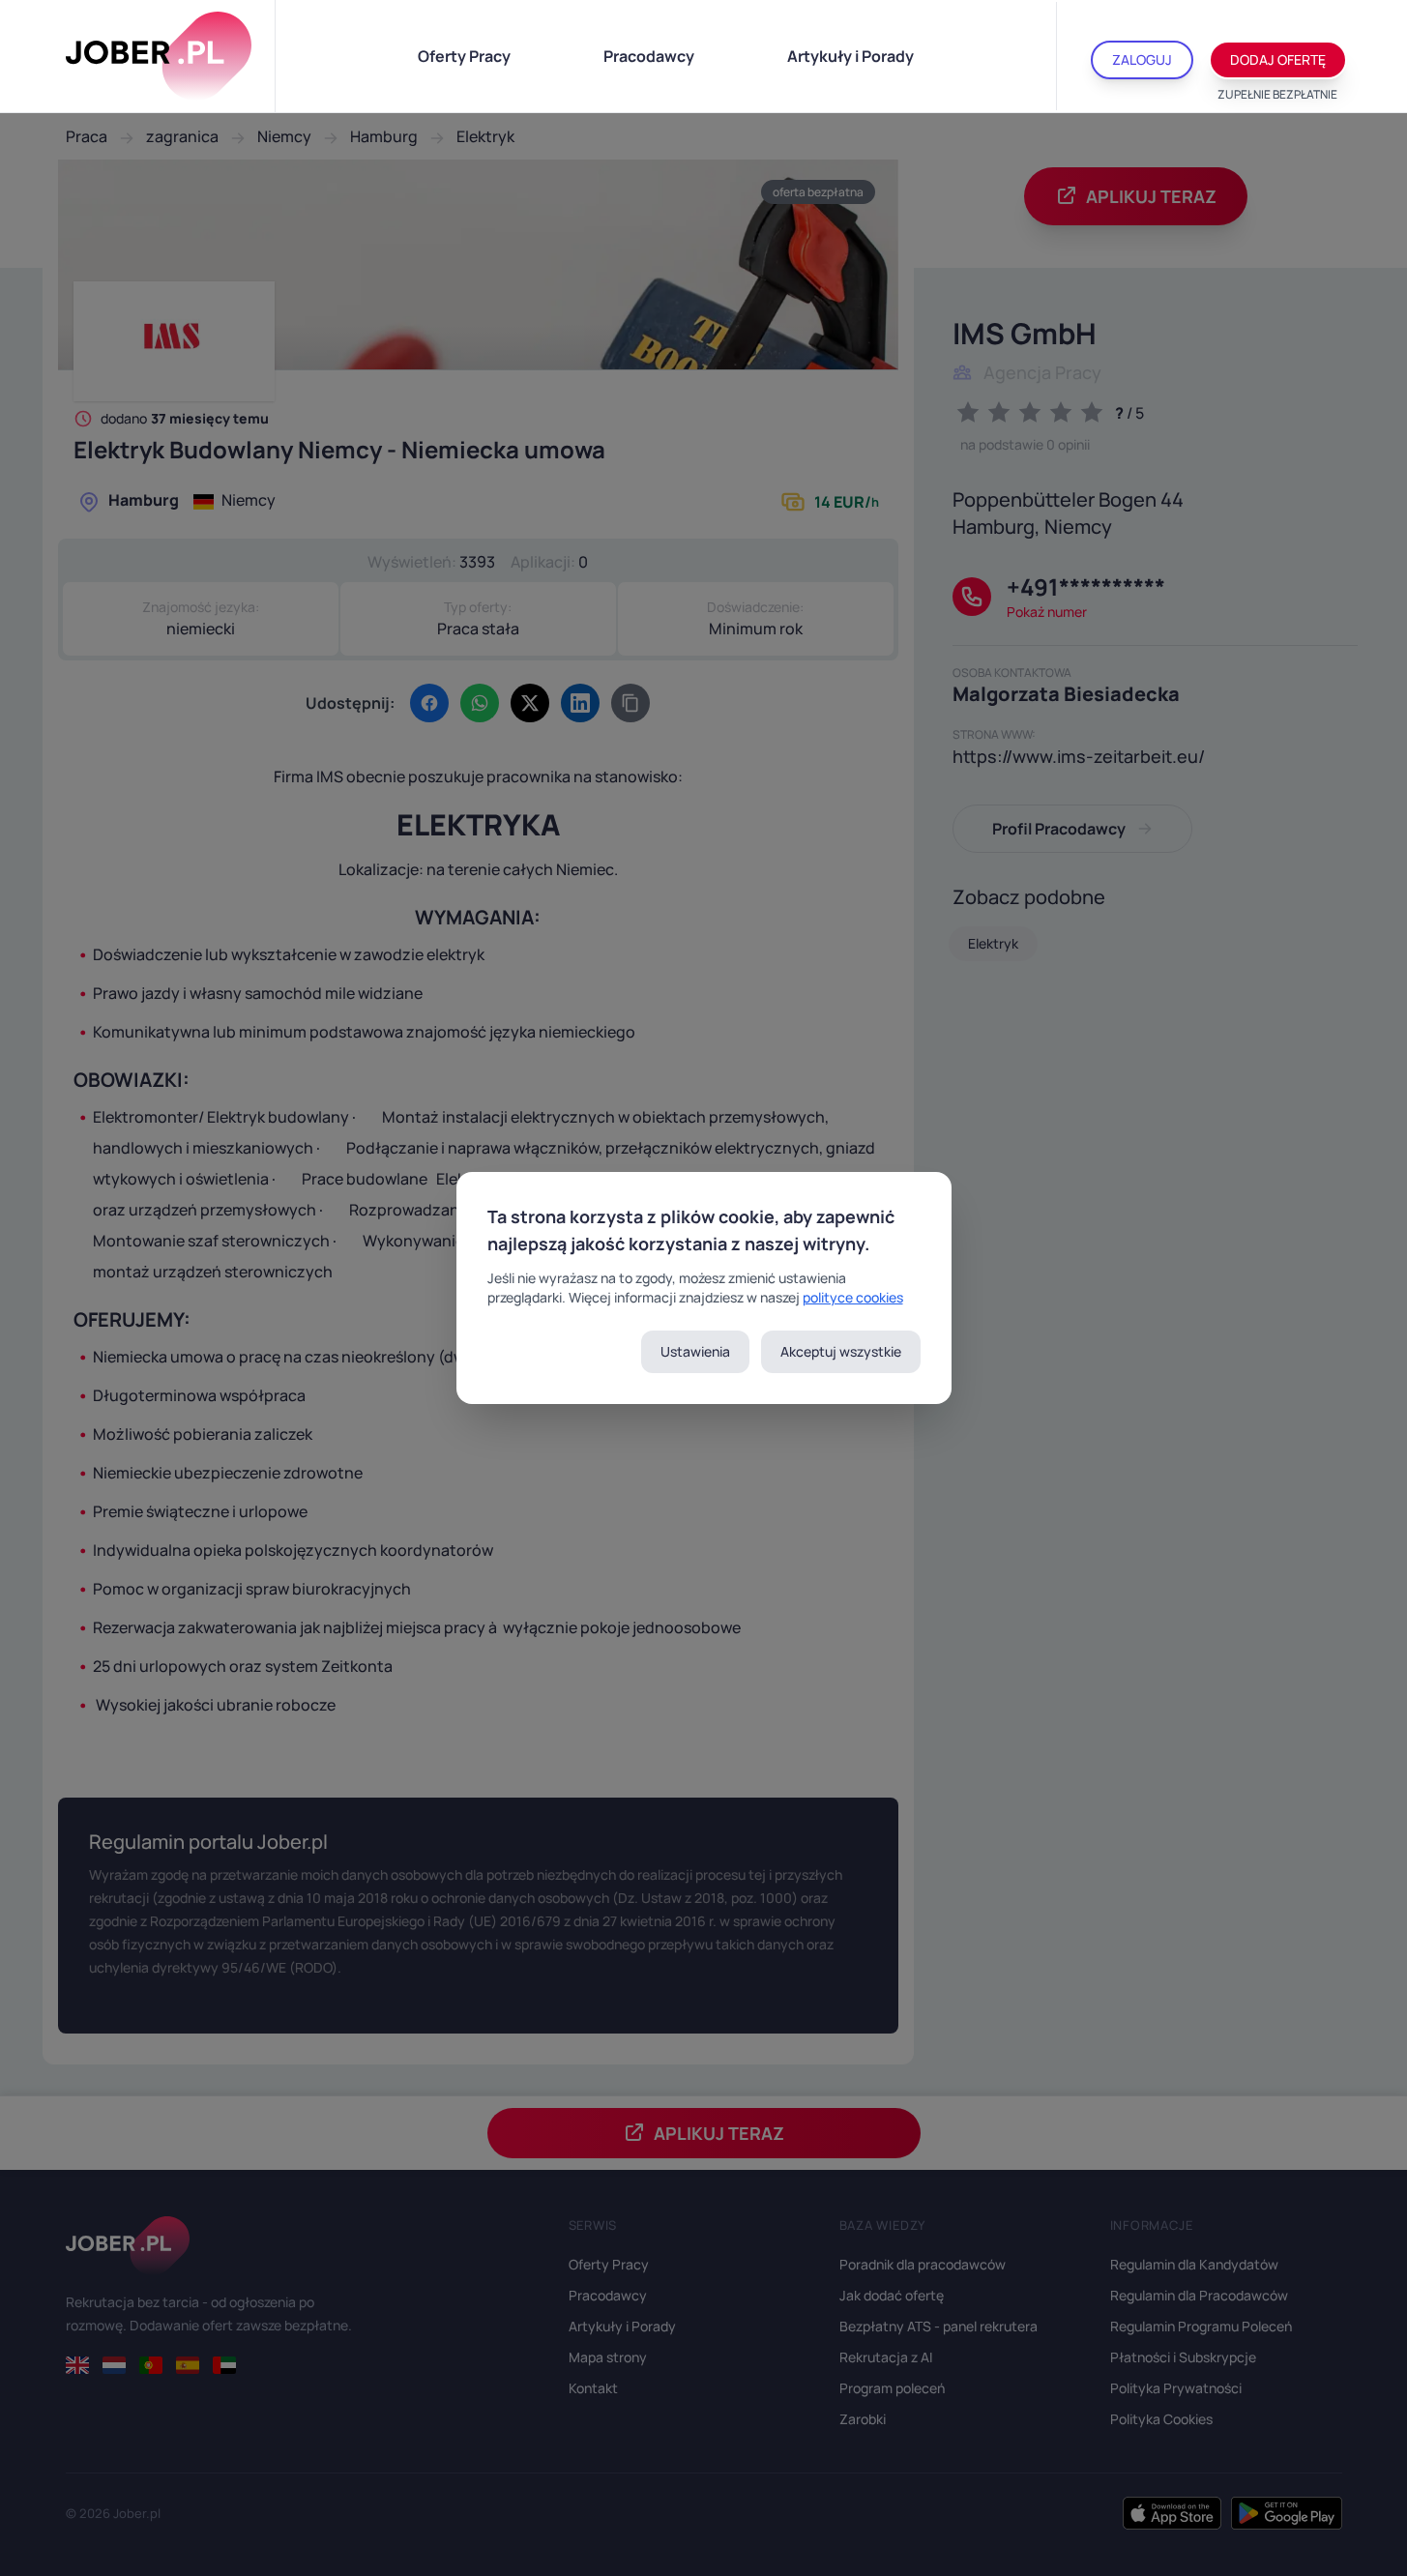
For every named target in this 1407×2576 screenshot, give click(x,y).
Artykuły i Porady (850, 56)
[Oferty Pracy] (159, 56)
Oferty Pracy (464, 56)
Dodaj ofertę (1278, 59)
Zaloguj (1142, 59)
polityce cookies (853, 1297)
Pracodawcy (649, 56)
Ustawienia (695, 1351)
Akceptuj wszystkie (841, 1351)
